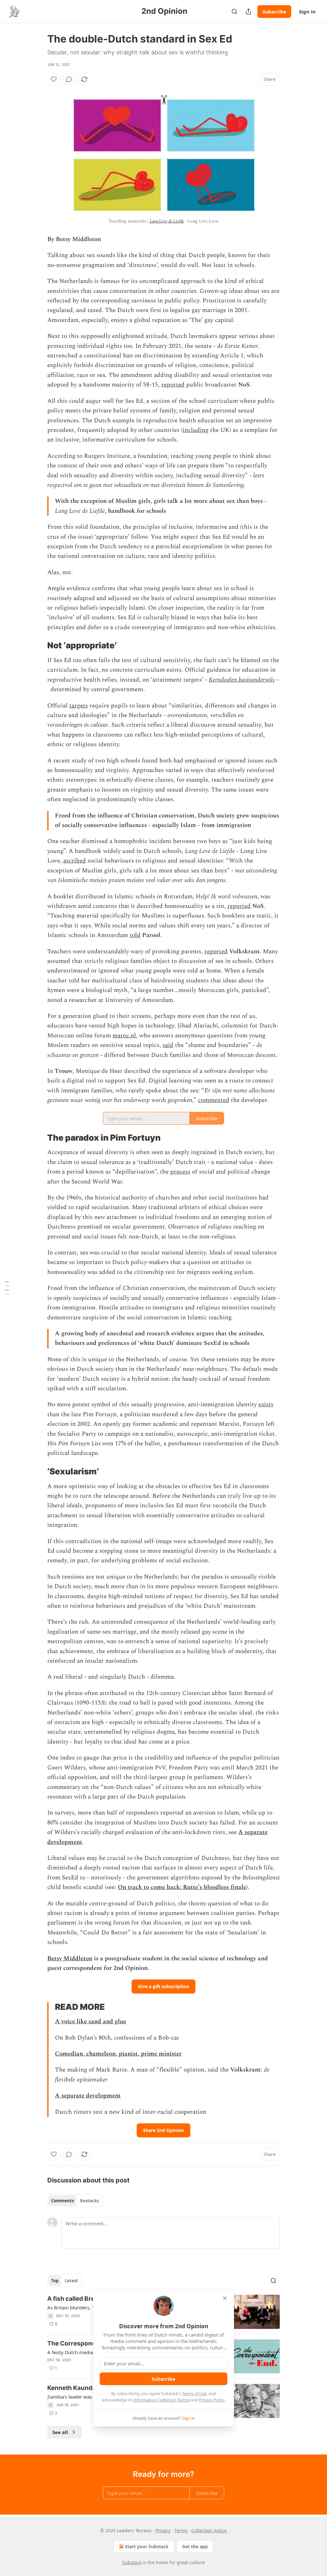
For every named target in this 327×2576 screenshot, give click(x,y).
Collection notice (209, 2530)
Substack (132, 2562)
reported (173, 385)
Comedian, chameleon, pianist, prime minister (118, 2054)
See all (60, 2432)
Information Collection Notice (162, 2400)
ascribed (75, 861)
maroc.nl (124, 1036)
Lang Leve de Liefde (167, 221)
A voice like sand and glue (91, 2022)
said (168, 1045)
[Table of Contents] (7, 1288)
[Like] (54, 79)
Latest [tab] (71, 2281)
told (135, 935)
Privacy (163, 2530)
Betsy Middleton (70, 1959)
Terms (181, 2530)
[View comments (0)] (69, 79)
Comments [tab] (62, 2201)
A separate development (88, 2096)
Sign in (307, 12)
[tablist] (75, 2201)
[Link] (38, 646)
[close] (225, 2298)
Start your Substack (147, 2546)
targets (79, 706)
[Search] (234, 12)
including (196, 430)
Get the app (195, 2546)
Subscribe (274, 12)
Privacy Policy (212, 2400)
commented (214, 1100)
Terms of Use (194, 2393)
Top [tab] (55, 2281)
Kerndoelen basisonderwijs (242, 680)
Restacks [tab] (89, 2201)
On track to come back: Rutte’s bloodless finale (182, 1887)
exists (266, 1405)
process (180, 1172)
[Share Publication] (248, 12)
